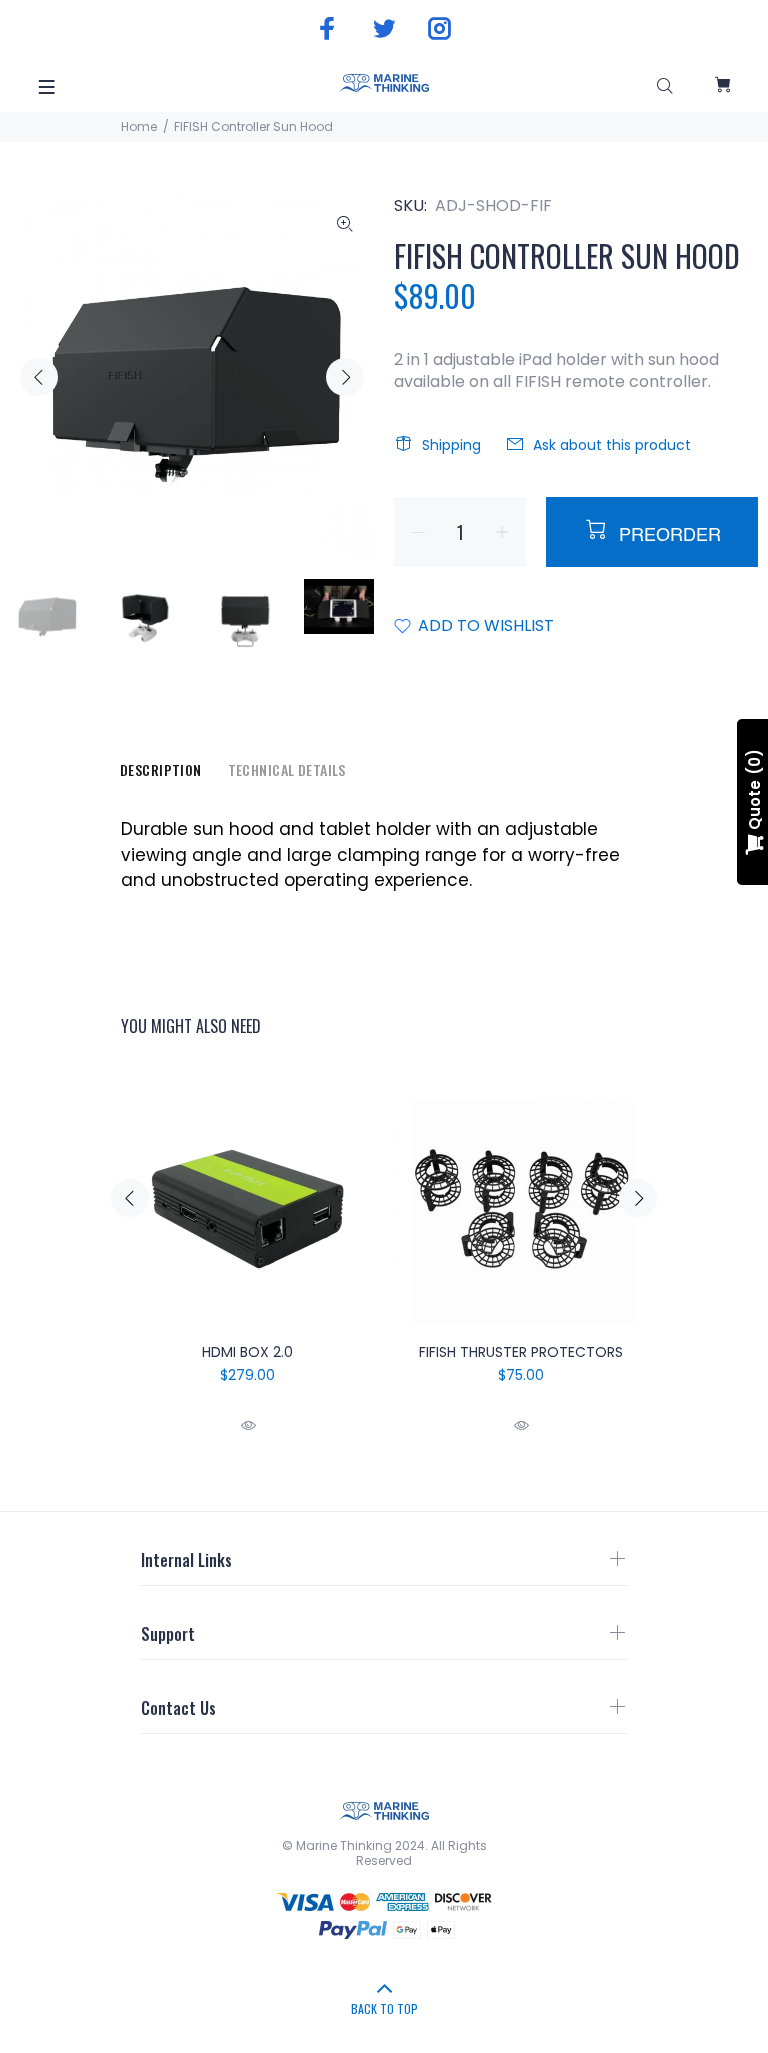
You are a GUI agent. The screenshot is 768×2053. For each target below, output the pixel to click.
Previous (39, 377)
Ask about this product (612, 445)
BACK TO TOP (384, 2008)
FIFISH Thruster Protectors (521, 1352)
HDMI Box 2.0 (247, 1352)
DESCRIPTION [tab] (161, 769)
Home (139, 126)
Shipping (451, 445)
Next (345, 377)
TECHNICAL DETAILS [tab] (287, 769)
